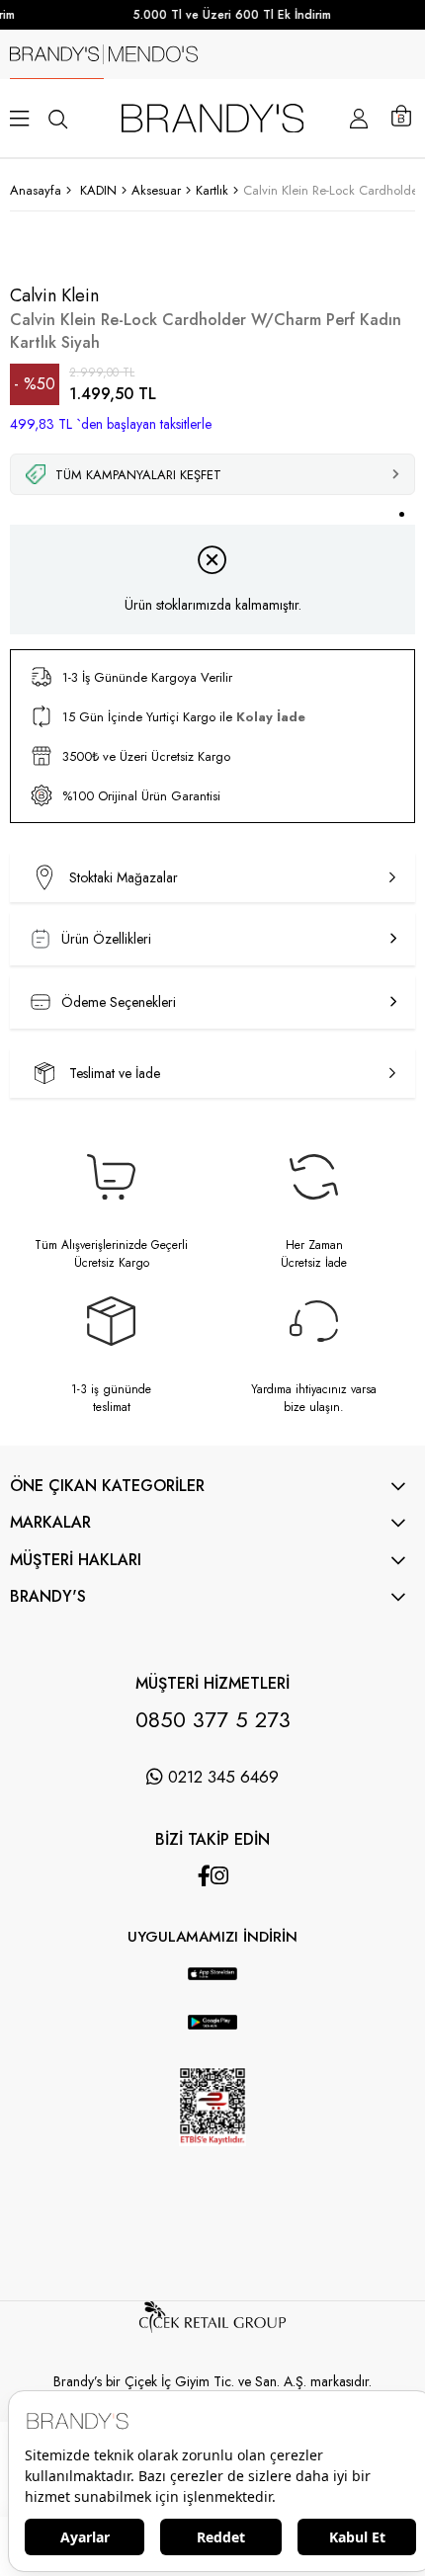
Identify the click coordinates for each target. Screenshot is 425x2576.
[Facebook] (204, 1876)
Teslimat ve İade (115, 1073)
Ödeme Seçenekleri (119, 1002)
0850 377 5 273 (213, 1719)
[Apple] (193, 1957)
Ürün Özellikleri (106, 939)
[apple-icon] (212, 1986)
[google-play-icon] (212, 2036)
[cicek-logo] (212, 2328)
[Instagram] (219, 1876)
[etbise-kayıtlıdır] (212, 2164)
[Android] (232, 1957)
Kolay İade (271, 717)
